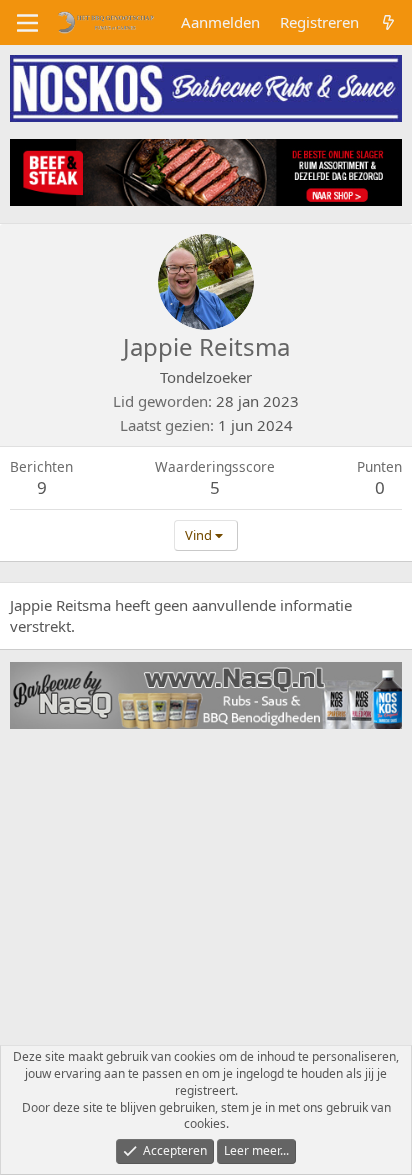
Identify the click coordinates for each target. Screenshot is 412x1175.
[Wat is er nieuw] (388, 22)
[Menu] (27, 23)
